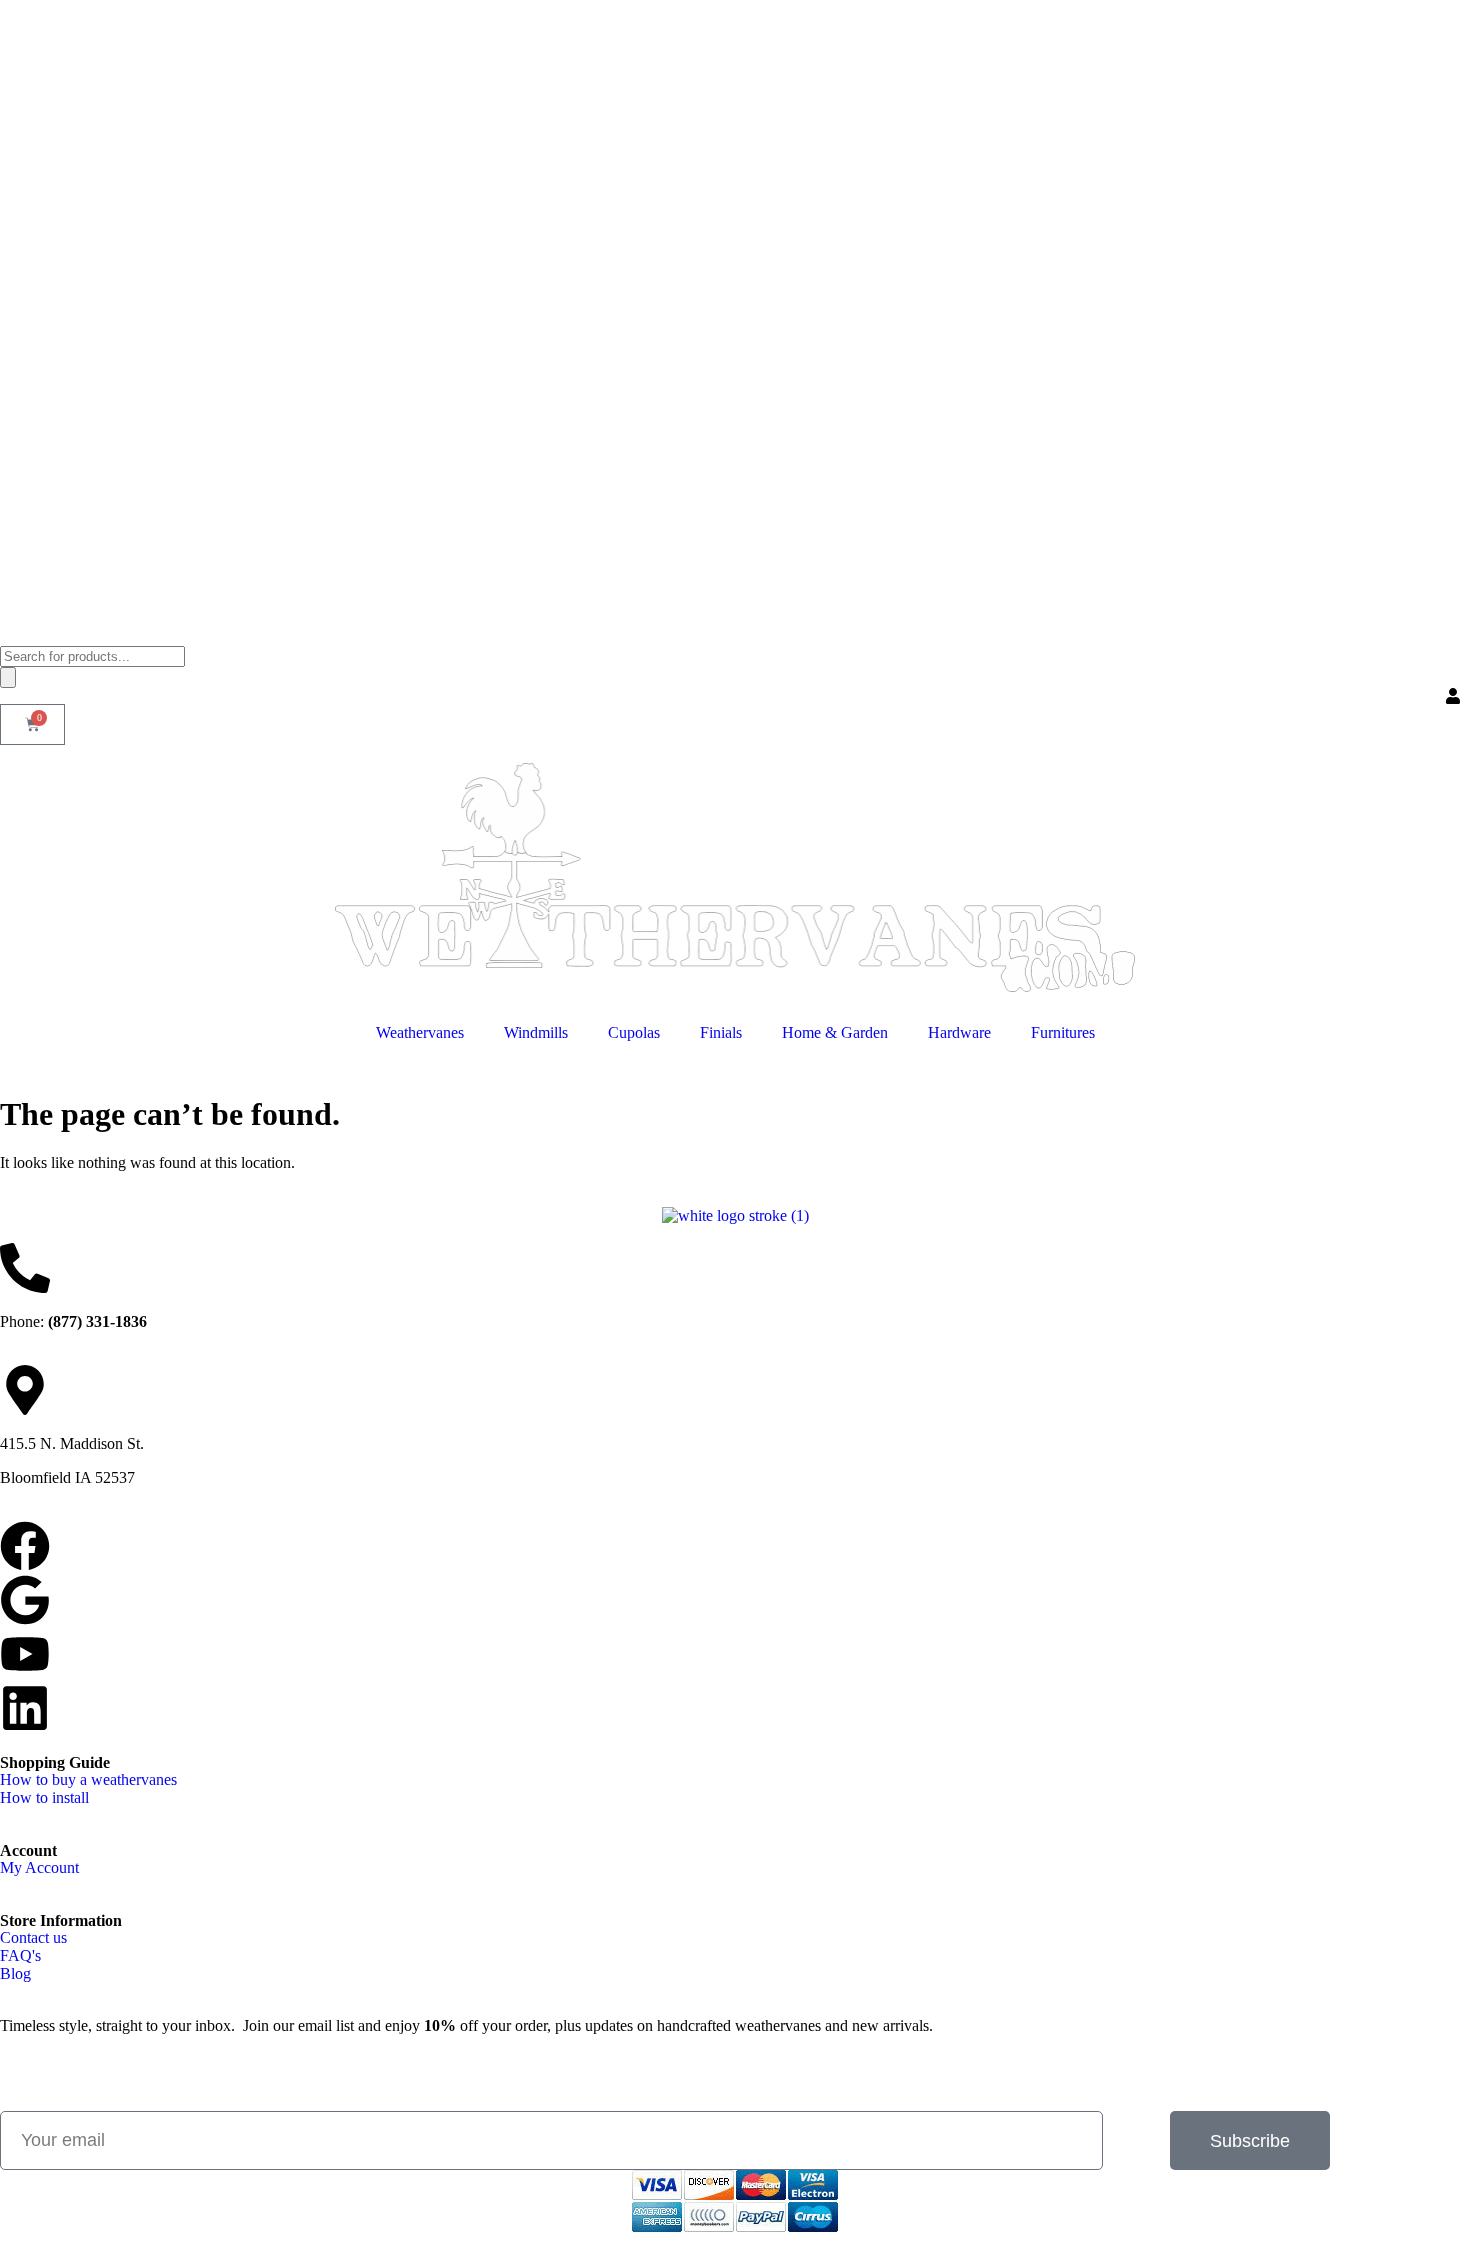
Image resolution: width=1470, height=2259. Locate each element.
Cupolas (634, 1032)
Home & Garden (835, 1032)
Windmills (536, 1032)
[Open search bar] (10, 636)
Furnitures (1063, 1032)
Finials (721, 1032)
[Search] (8, 677)
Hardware (959, 1032)
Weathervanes (420, 1032)
